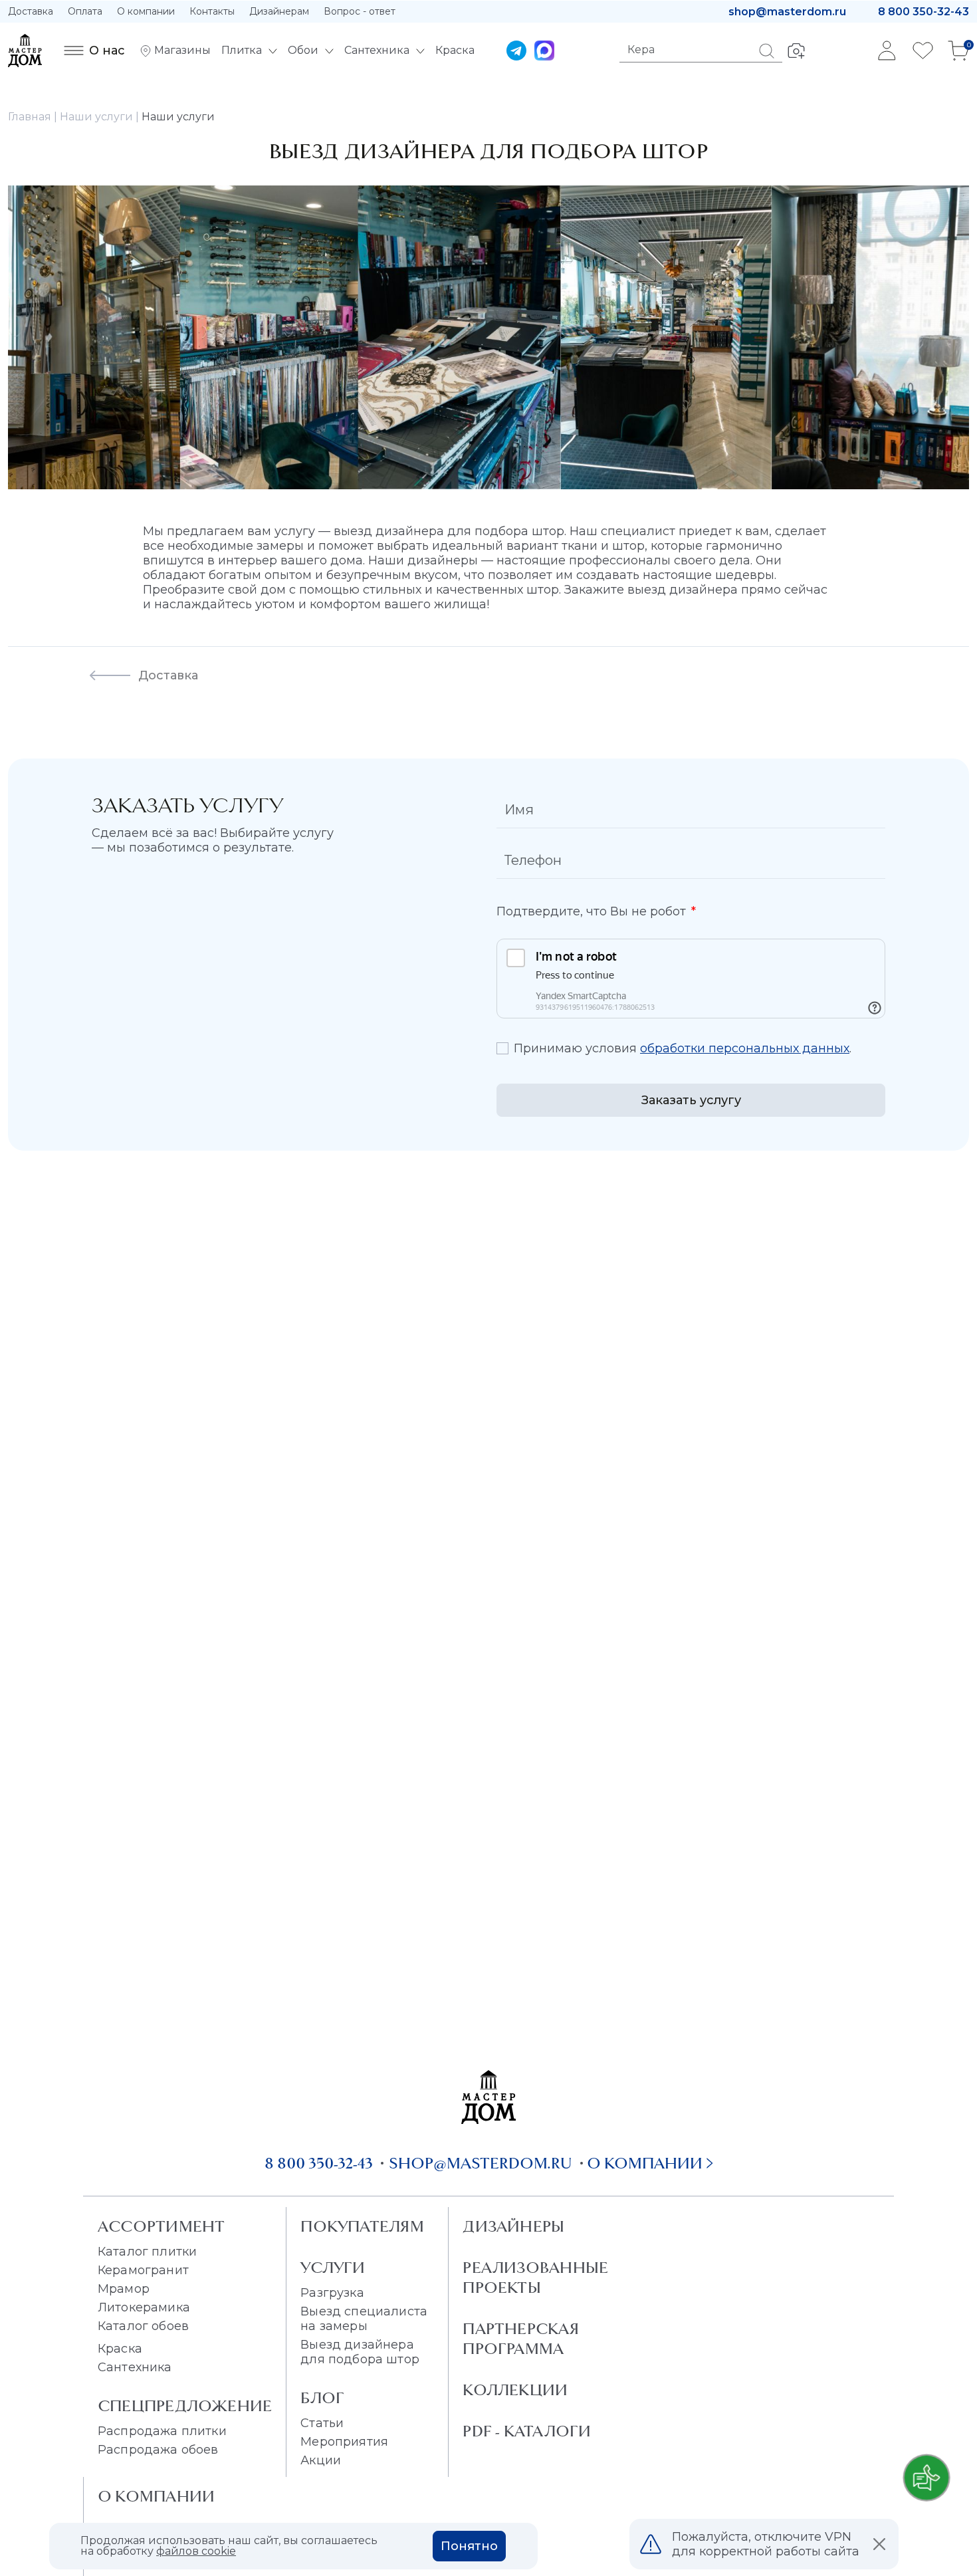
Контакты (212, 11)
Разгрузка (332, 2293)
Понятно (469, 2546)
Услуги (333, 2268)
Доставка (31, 11)
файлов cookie (196, 2551)
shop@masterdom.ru (787, 12)
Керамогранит (143, 2270)
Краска (120, 2349)
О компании (146, 11)
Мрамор (124, 2289)
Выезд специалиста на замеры (364, 2319)
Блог (322, 2398)
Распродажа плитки (162, 2431)
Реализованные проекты (535, 2278)
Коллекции (515, 2390)
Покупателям (362, 2226)
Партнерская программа (520, 2339)
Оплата (85, 11)
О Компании (156, 2496)
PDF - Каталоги (527, 2431)
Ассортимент (161, 2226)
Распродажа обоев (158, 2450)
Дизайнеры (513, 2226)
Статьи (322, 2423)
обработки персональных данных (745, 1048)
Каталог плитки (147, 2252)
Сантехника (135, 2367)
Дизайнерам (279, 11)
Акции (321, 2460)
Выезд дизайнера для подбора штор (360, 2352)
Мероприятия (344, 2442)
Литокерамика (144, 2307)
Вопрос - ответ (360, 11)
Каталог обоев (143, 2326)
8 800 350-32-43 (923, 12)
